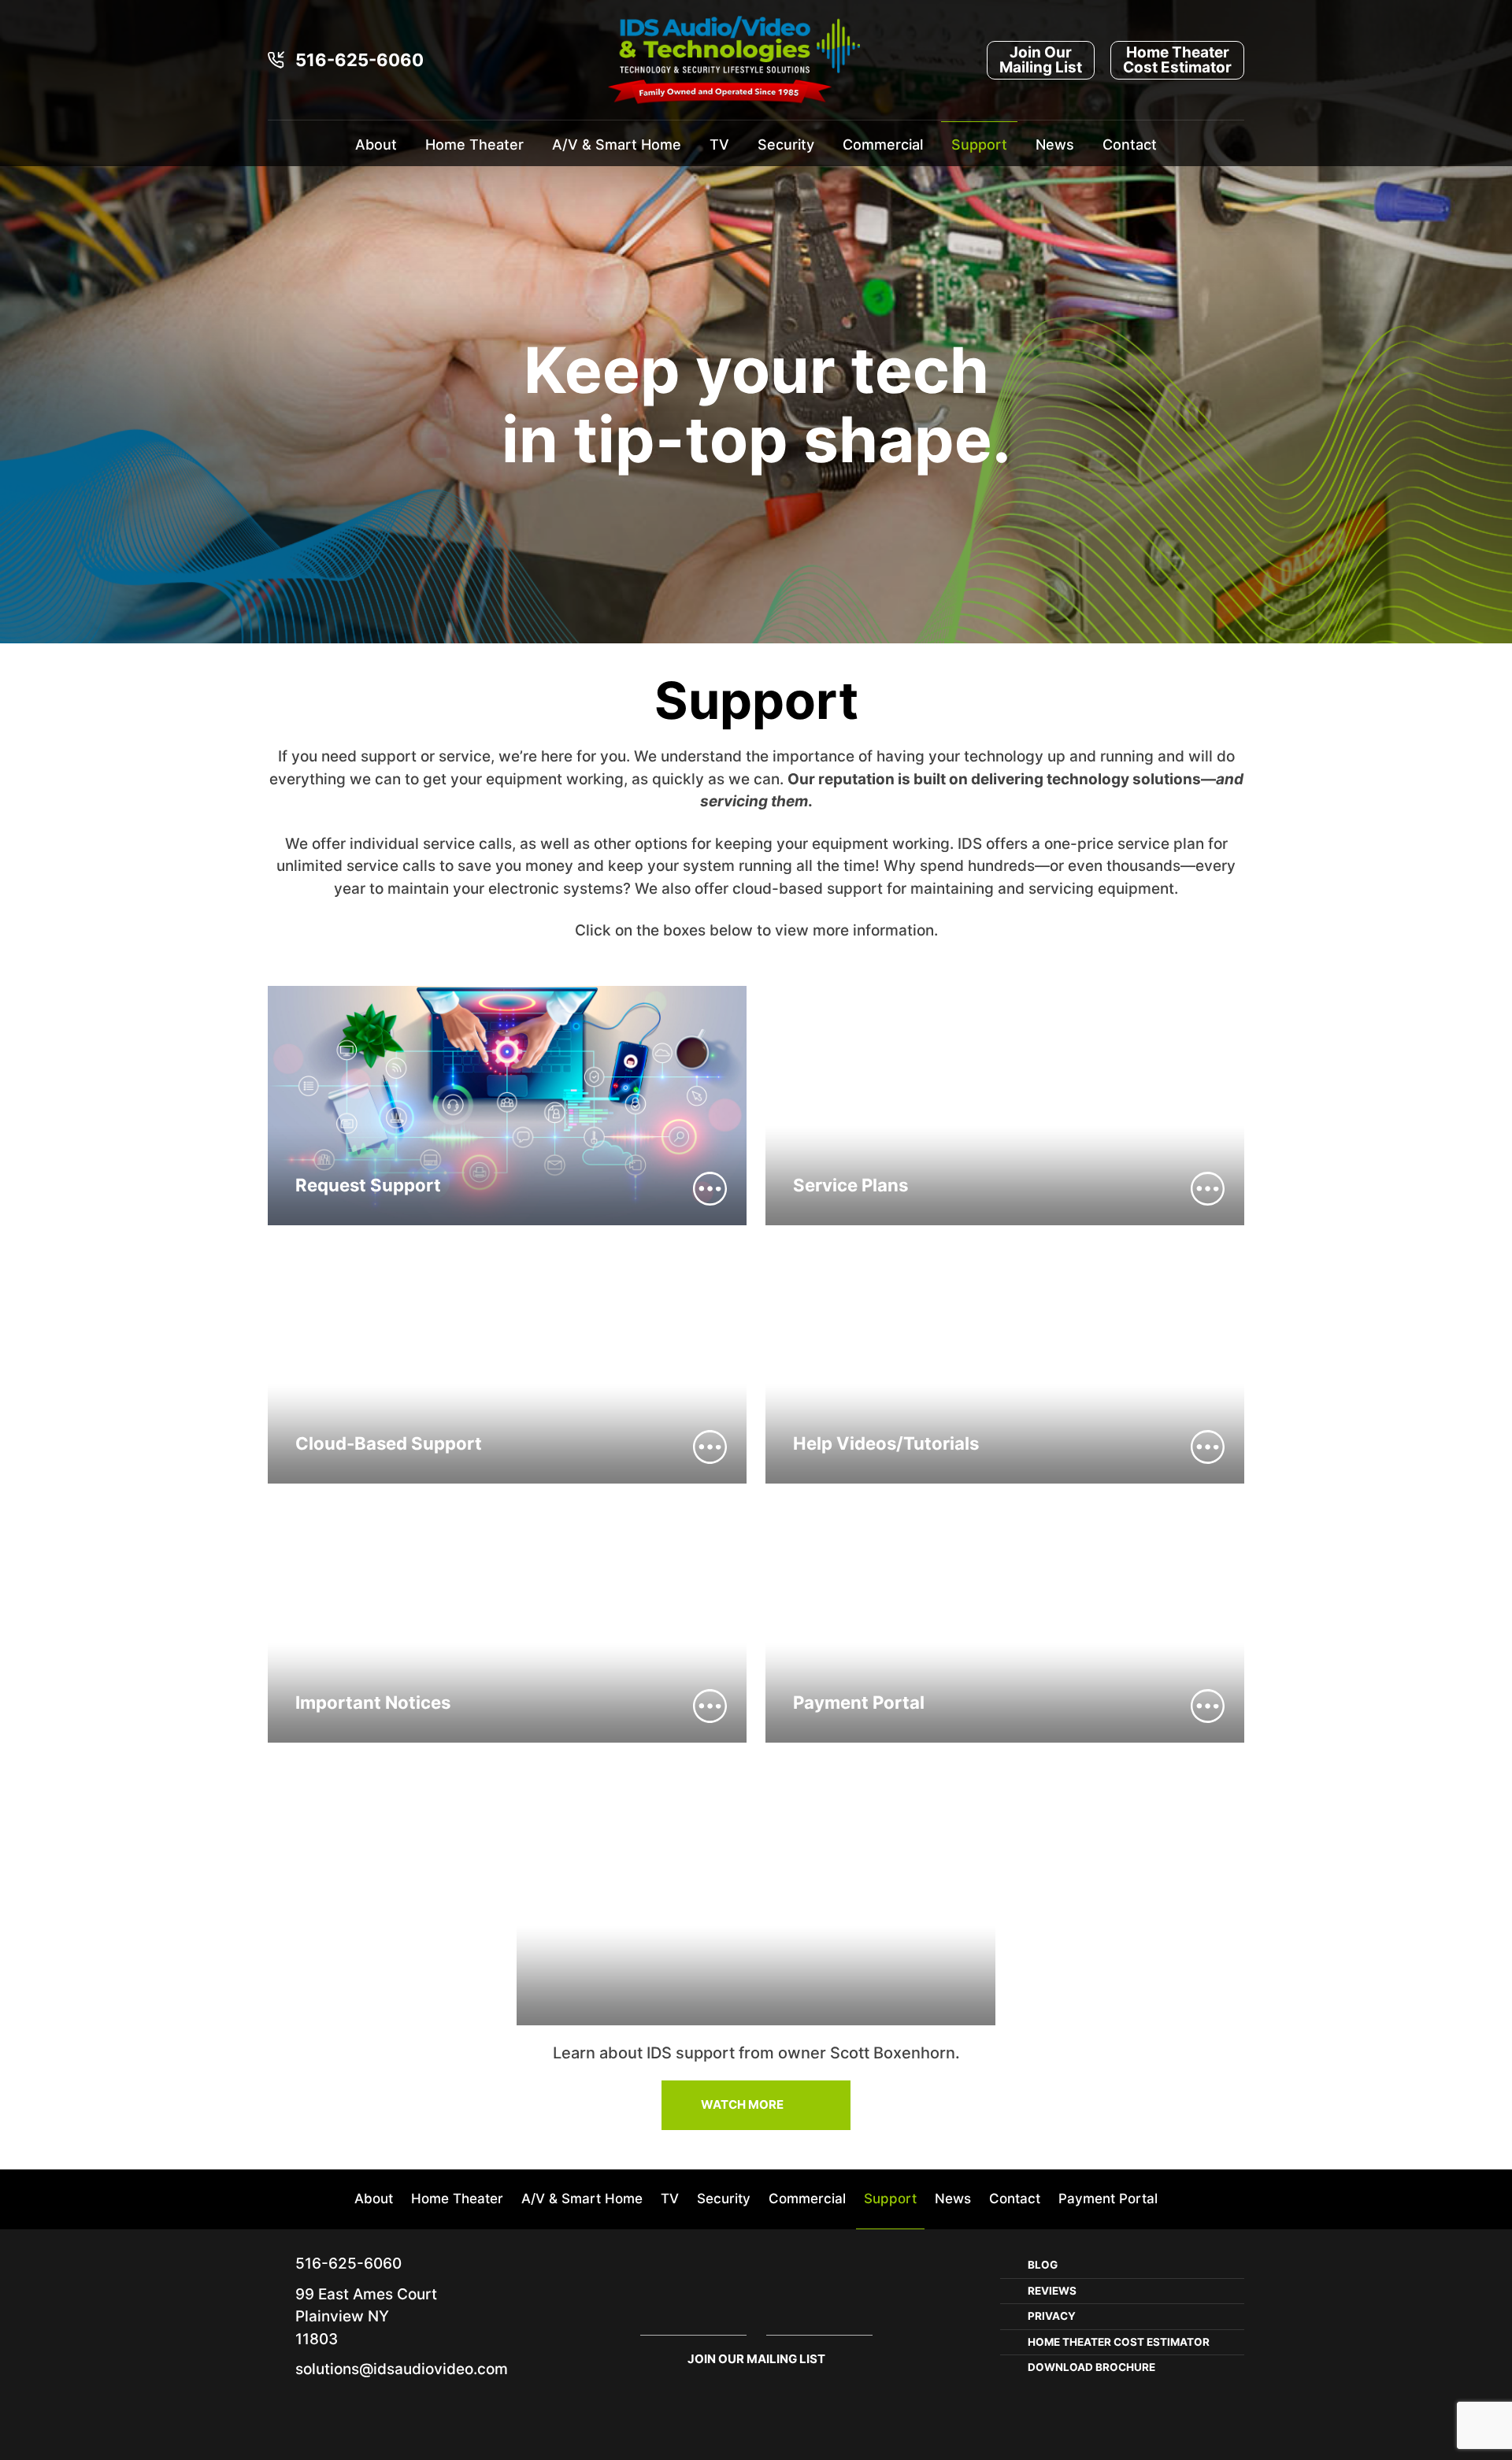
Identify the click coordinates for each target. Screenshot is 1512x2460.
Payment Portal (1108, 2199)
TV (719, 144)
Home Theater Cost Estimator (1119, 2342)
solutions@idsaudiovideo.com (402, 2369)
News (1055, 144)
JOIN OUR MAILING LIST (756, 2359)
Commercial (883, 144)
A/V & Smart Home (617, 144)
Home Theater (474, 144)
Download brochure (1091, 2367)
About (376, 144)
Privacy (1052, 2316)
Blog (1043, 2265)
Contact (1130, 144)
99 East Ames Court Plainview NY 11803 (366, 2317)
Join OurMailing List (1041, 60)
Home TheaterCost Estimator (1177, 60)
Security (786, 144)
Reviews (1052, 2291)
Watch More (742, 2104)
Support (979, 144)
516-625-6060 (359, 60)
